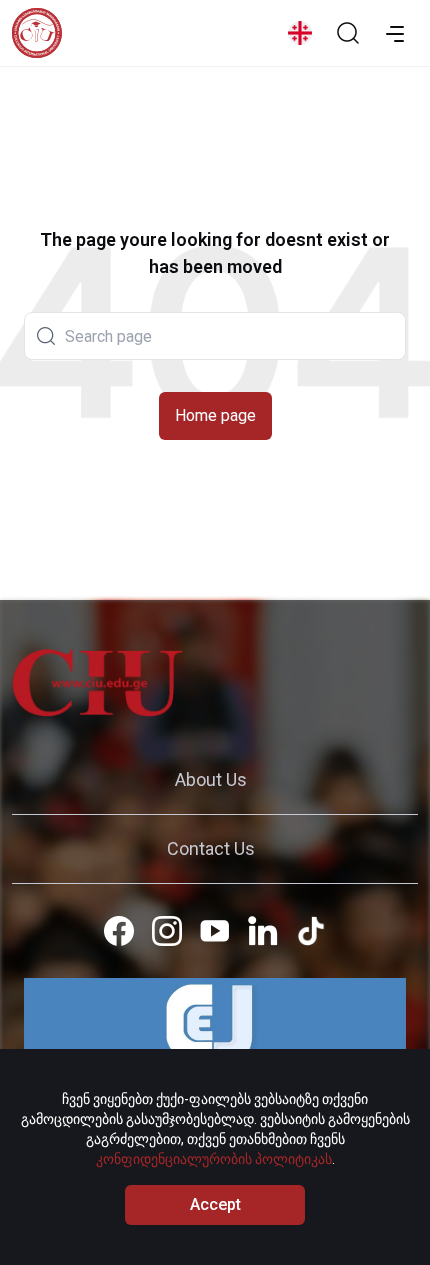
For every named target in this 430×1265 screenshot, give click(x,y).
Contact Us (211, 848)
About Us (211, 779)
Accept (215, 1204)
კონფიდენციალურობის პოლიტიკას (214, 1159)
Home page (215, 415)
